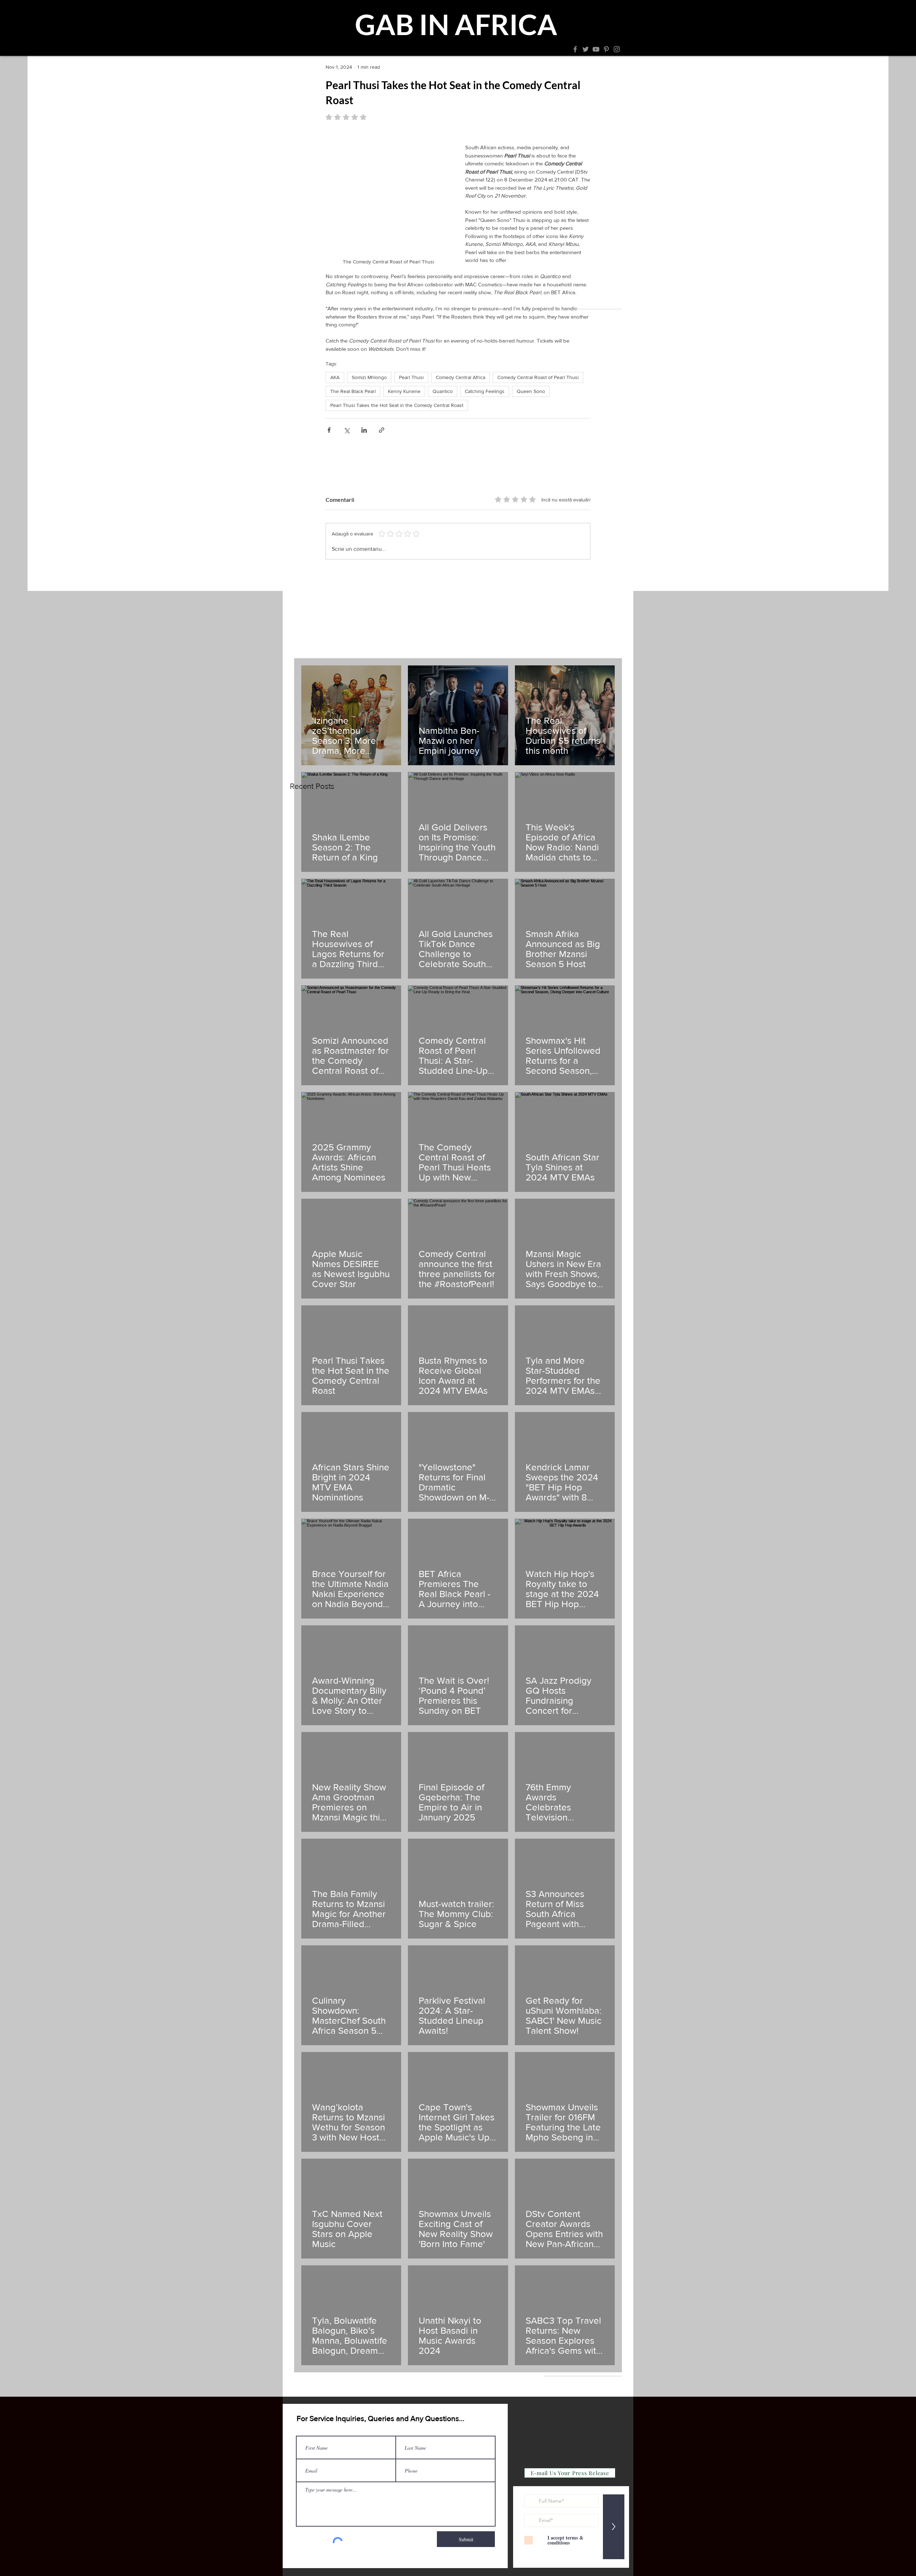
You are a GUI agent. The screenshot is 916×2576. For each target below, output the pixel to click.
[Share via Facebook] (329, 430)
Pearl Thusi (411, 377)
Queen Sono (531, 391)
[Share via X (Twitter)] (347, 430)
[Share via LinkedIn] (364, 430)
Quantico (443, 391)
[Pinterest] (606, 49)
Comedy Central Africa (461, 377)
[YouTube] (596, 49)
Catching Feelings (485, 391)
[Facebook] (575, 49)
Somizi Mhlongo (369, 377)
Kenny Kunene (404, 391)
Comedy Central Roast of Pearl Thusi (538, 377)
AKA (335, 377)
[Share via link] (382, 430)
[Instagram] (617, 49)
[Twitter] (586, 49)
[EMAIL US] (544, 49)
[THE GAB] (369, 49)
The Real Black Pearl (353, 391)
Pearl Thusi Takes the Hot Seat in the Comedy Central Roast (397, 405)
